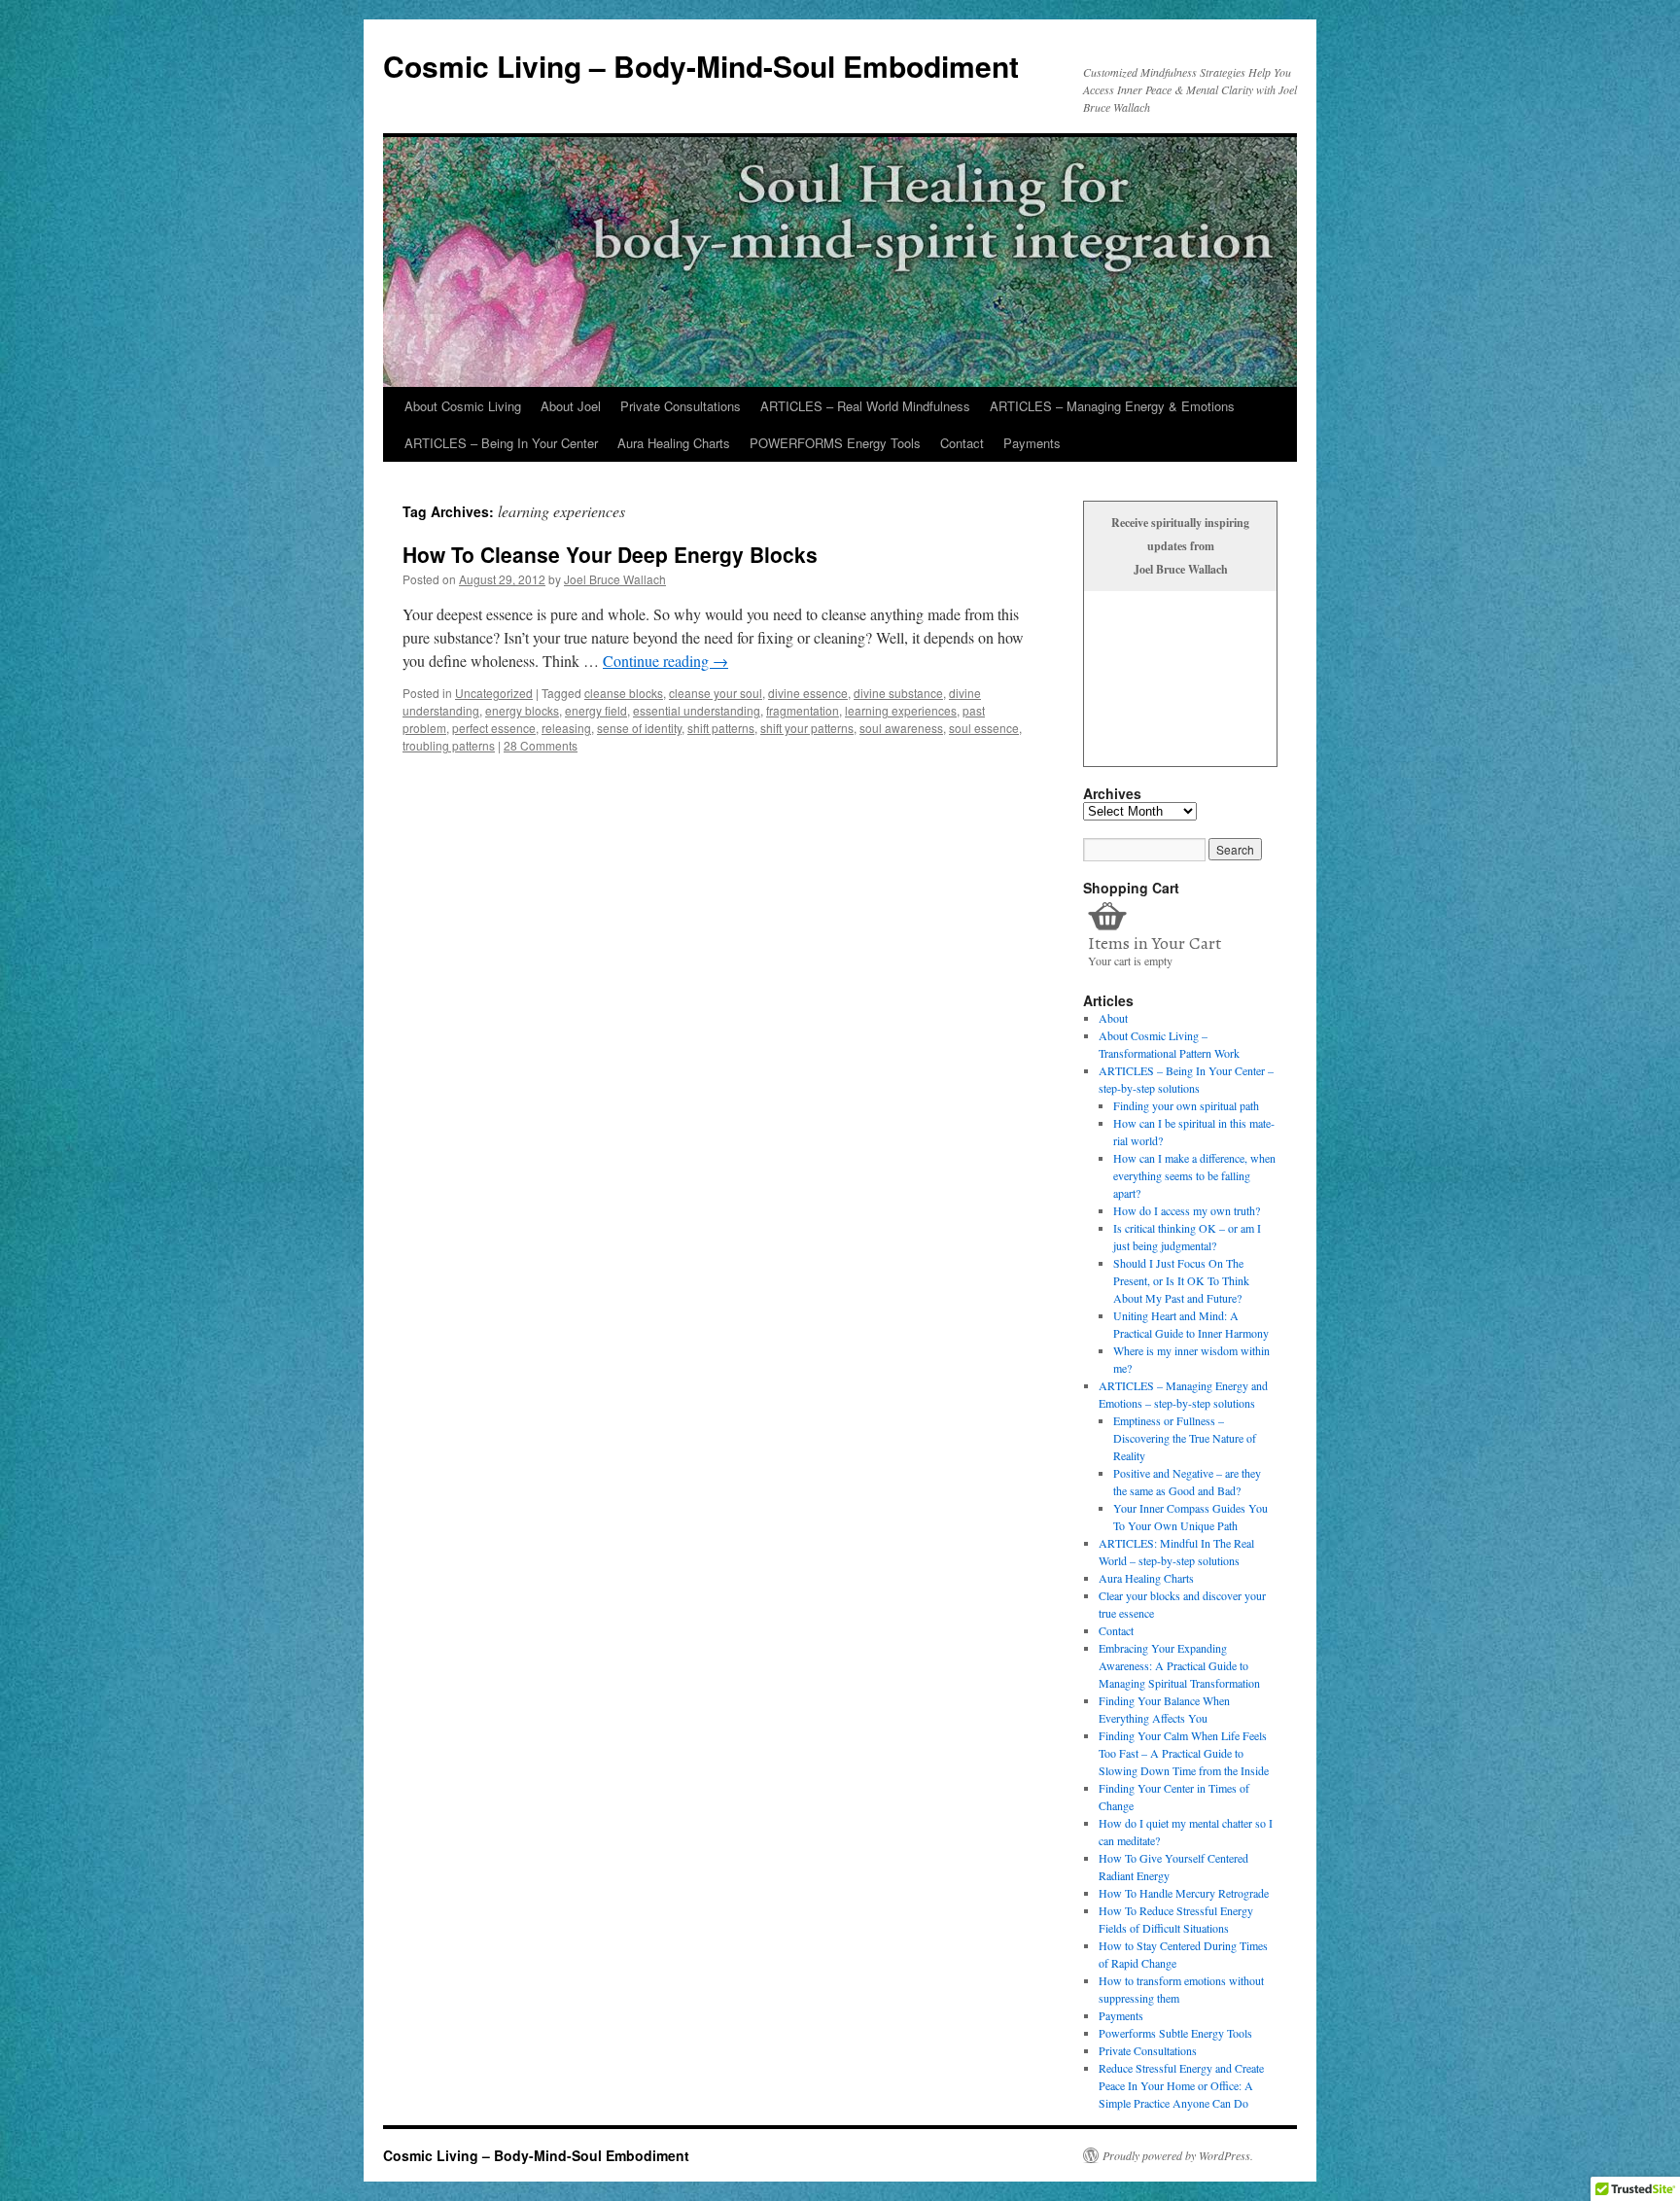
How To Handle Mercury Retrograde (1184, 1893)
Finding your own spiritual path (1186, 1105)
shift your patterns (807, 728)
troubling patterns (449, 745)
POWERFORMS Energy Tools (835, 443)
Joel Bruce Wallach (615, 579)
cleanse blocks (624, 693)
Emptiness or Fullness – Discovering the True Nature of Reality (1185, 1438)
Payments (1032, 443)
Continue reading (665, 661)
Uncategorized (494, 693)
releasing (566, 728)
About (1113, 1018)
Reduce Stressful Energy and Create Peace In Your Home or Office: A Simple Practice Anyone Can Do (1181, 2085)
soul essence (984, 728)
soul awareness (901, 728)
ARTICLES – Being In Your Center (501, 443)
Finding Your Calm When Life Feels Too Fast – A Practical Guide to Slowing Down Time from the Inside (1184, 1753)
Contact (962, 443)
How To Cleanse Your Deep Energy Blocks (610, 554)
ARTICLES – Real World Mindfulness (865, 406)
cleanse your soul (716, 693)
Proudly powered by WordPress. (1178, 2155)
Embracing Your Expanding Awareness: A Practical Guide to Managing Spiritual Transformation (1179, 1665)
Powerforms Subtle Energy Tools (1175, 2033)
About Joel (571, 406)
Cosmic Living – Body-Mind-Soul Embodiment (701, 66)
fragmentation (803, 710)
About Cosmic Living (463, 406)
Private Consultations (681, 406)
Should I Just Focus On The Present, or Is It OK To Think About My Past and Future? (1181, 1280)
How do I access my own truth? (1187, 1210)
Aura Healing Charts (674, 443)
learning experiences (901, 710)
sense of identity (639, 728)
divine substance (898, 693)
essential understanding (697, 710)
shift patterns (721, 728)
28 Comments (541, 745)
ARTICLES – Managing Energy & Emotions (1112, 406)
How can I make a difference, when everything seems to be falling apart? (1194, 1175)
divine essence (808, 693)
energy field (596, 710)
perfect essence (494, 728)
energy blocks (522, 710)
